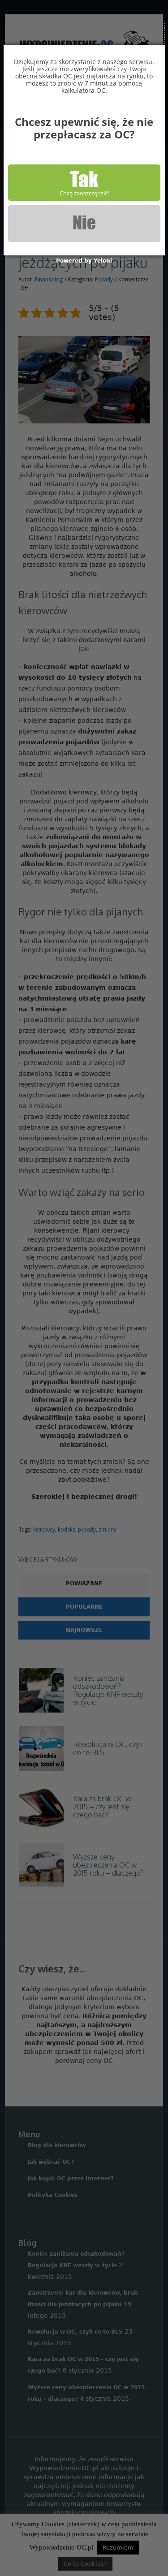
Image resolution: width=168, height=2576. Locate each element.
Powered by (84, 261)
